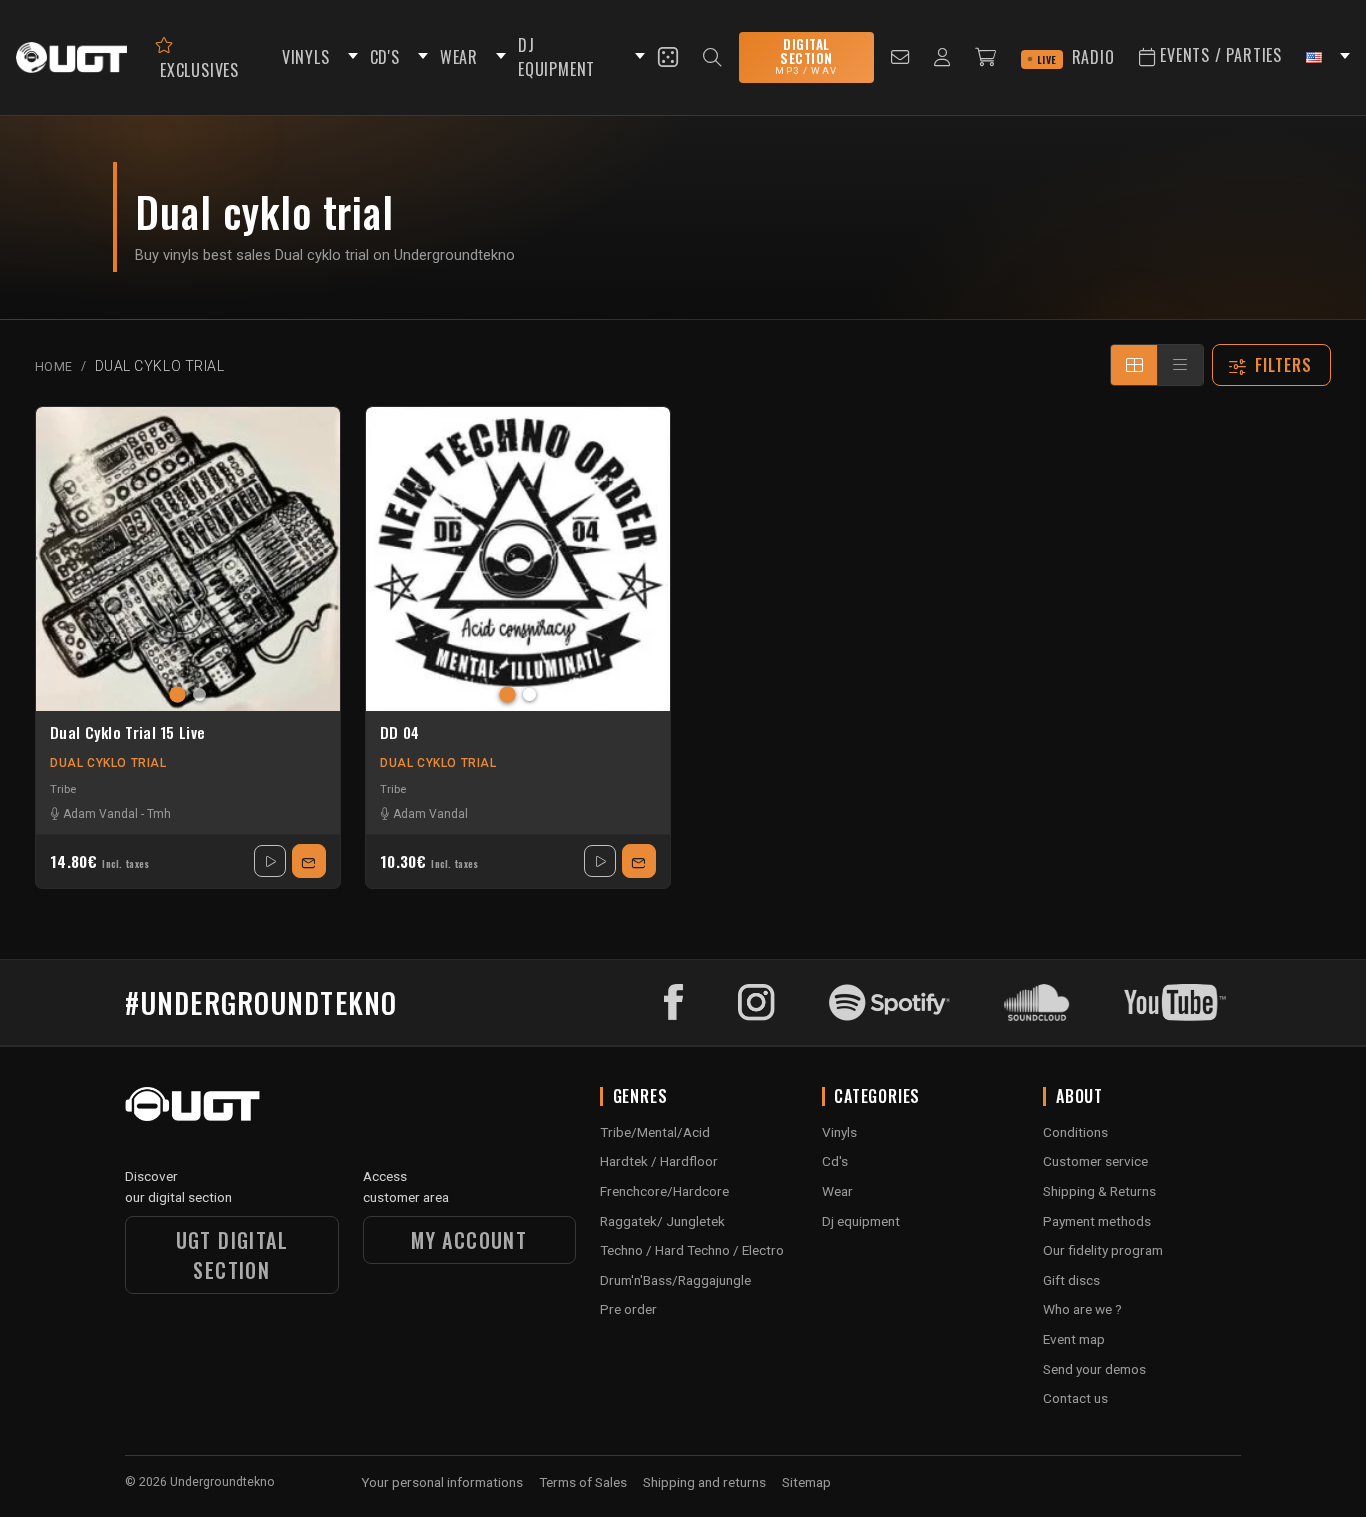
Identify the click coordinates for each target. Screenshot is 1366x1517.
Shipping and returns (704, 1482)
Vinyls (839, 1132)
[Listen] (270, 861)
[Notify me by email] (309, 861)
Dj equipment (861, 1221)
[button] (350, 57)
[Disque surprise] (668, 57)
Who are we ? (1082, 1309)
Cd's (835, 1161)
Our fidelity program (1103, 1250)
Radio (1076, 57)
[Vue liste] (1180, 365)
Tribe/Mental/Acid (655, 1132)
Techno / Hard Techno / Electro (692, 1250)
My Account (469, 1240)
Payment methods (1097, 1221)
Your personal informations (442, 1482)
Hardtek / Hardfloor (659, 1161)
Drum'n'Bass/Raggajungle (675, 1280)
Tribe (63, 789)
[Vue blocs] (1134, 365)
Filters (1284, 365)
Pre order (628, 1309)
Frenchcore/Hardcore (664, 1191)
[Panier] (986, 57)
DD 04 (400, 733)
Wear (837, 1191)
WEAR (459, 57)
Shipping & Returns (1099, 1191)
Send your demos (1094, 1369)
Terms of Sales (583, 1482)
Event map (1074, 1339)
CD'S (385, 57)
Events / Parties (1218, 55)
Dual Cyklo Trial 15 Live (127, 733)
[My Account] (942, 57)
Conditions (1075, 1132)
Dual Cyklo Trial (108, 763)
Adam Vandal (100, 814)
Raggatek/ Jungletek (662, 1221)
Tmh (159, 814)
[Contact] (900, 57)
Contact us (1075, 1398)
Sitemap (806, 1482)
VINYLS (306, 57)
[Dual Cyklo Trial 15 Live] (188, 559)
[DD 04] (518, 559)
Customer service (1095, 1161)
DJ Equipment (556, 57)
